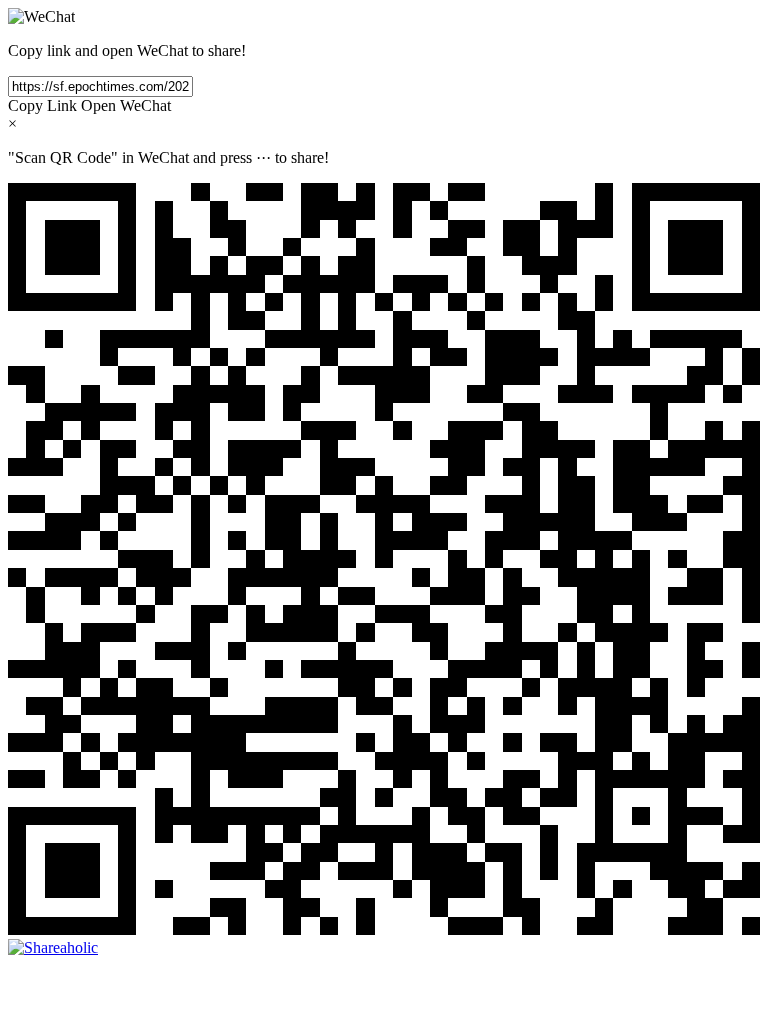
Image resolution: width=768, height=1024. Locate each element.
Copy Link (42, 105)
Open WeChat (126, 105)
